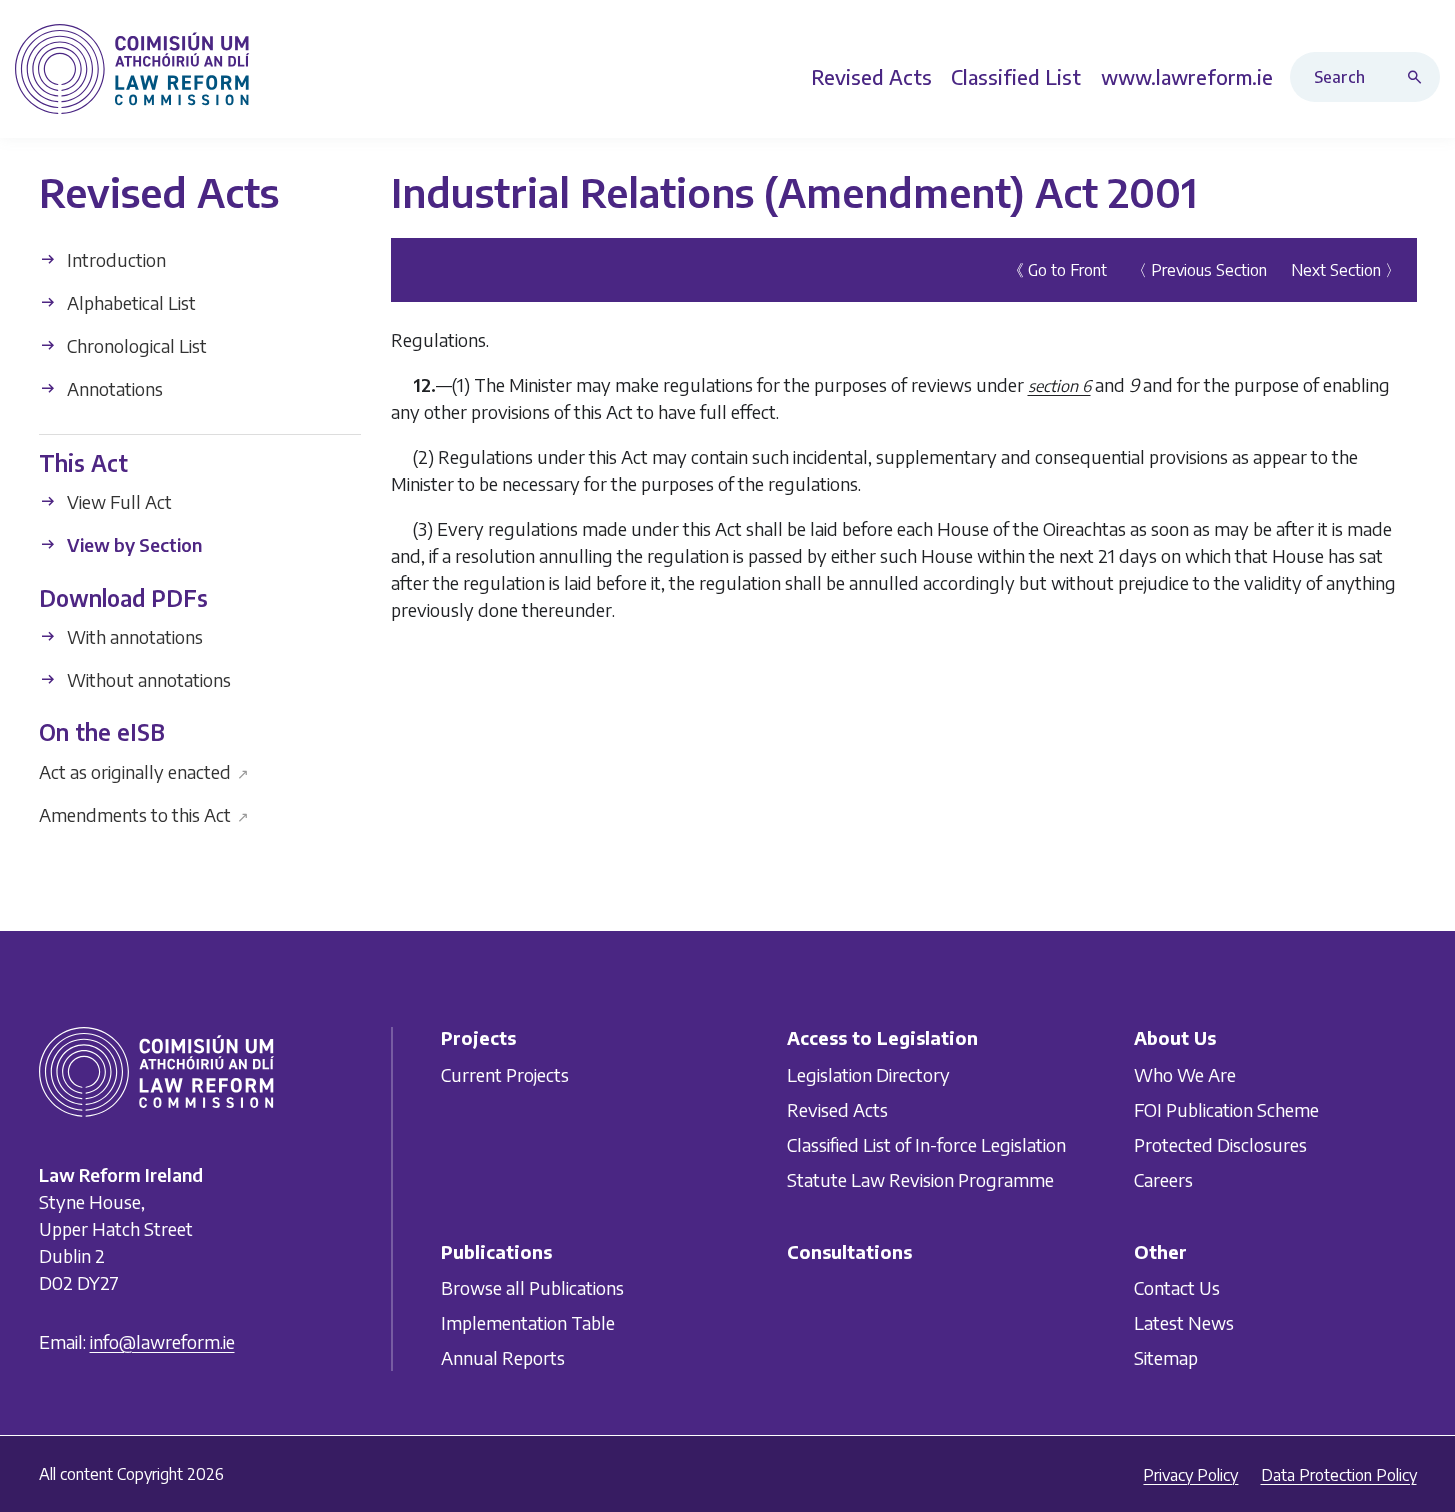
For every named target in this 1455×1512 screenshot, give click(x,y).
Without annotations (147, 679)
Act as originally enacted (144, 770)
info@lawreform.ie (162, 1342)
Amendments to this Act (144, 813)
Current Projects (505, 1074)
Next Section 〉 (1346, 270)
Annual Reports (503, 1357)
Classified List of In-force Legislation (926, 1144)
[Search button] (1419, 77)
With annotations (133, 636)
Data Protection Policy (1339, 1475)
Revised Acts (837, 1109)
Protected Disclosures (1220, 1144)
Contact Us (1177, 1287)
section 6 (1059, 386)
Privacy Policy (1190, 1475)
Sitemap (1166, 1357)
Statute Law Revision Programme (920, 1179)
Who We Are (1185, 1074)
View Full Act (117, 501)
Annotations (113, 388)
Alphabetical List (129, 302)
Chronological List (135, 345)
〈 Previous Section (1199, 270)
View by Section (132, 544)
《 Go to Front (1057, 270)
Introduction (114, 259)
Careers (1163, 1179)
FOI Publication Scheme (1226, 1109)
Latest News (1184, 1322)
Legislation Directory (868, 1074)
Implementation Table (528, 1322)
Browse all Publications (532, 1287)
